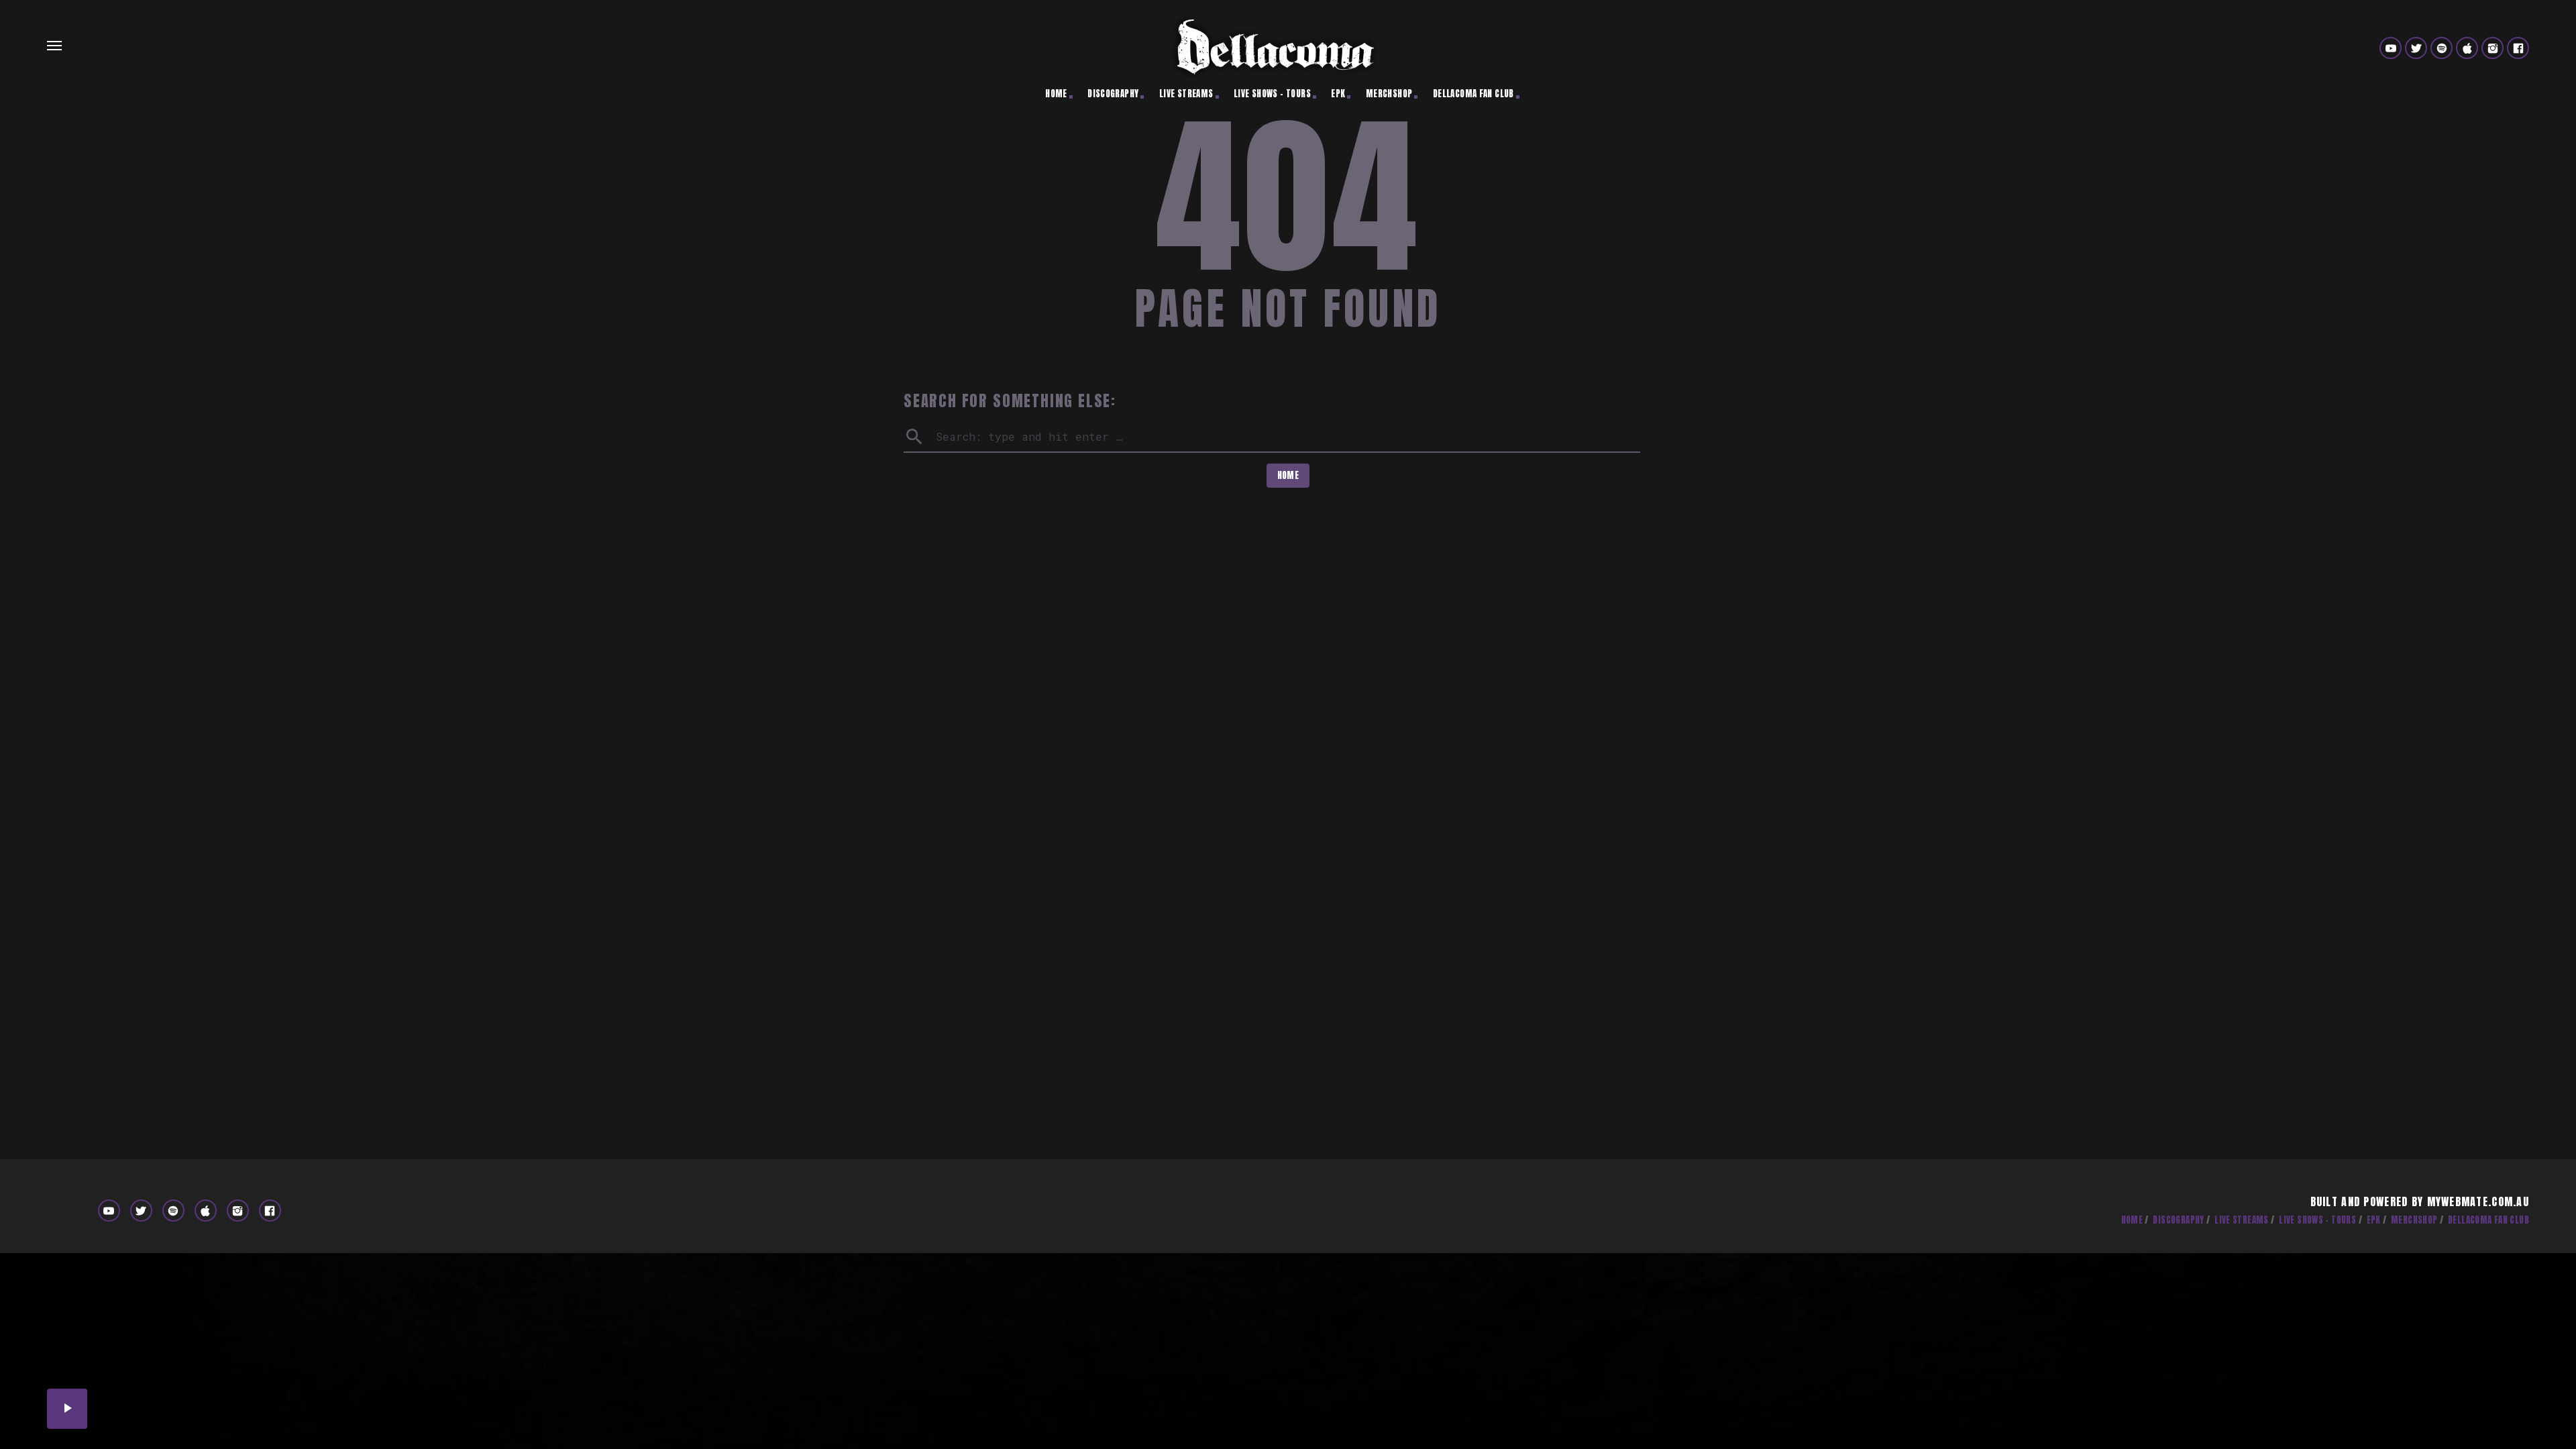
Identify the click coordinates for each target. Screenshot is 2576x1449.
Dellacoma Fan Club (1473, 94)
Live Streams (1186, 94)
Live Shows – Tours (1272, 94)
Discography (1113, 94)
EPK (1338, 94)
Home (1056, 94)
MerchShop (1389, 94)
